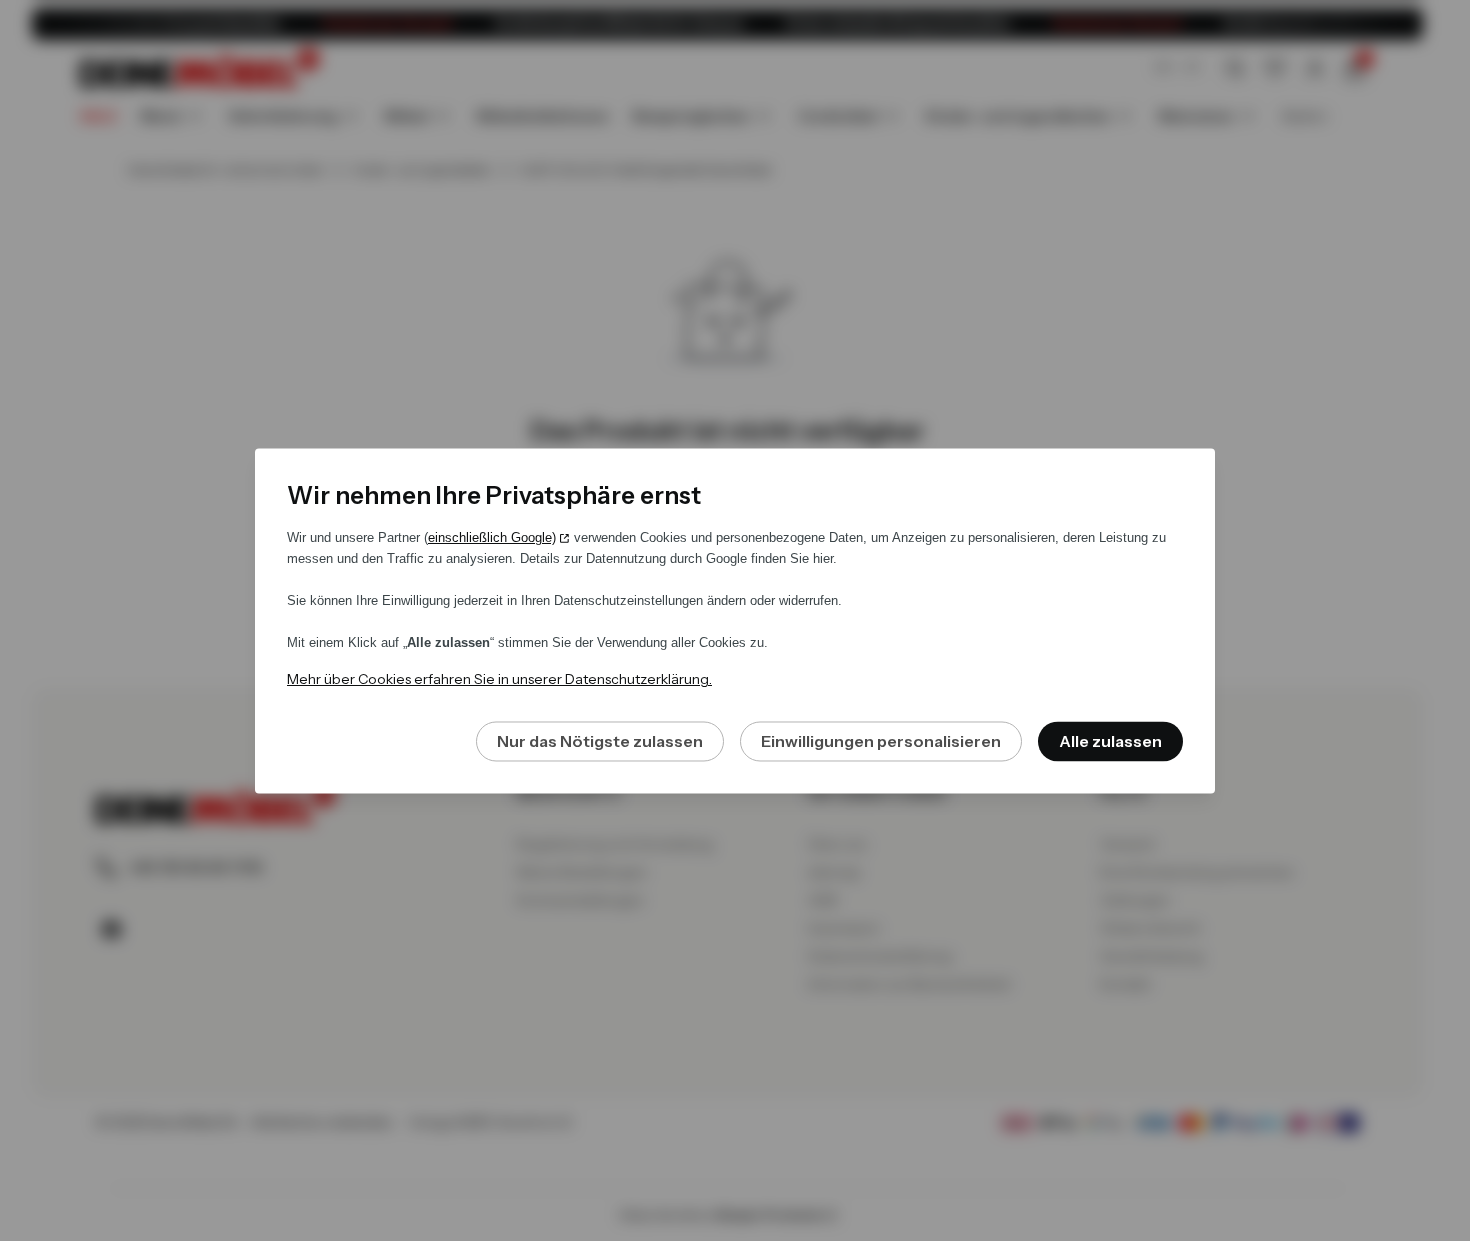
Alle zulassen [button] (1110, 741)
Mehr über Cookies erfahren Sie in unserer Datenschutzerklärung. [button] (499, 679)
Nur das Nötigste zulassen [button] (600, 741)
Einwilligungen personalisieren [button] (881, 741)
